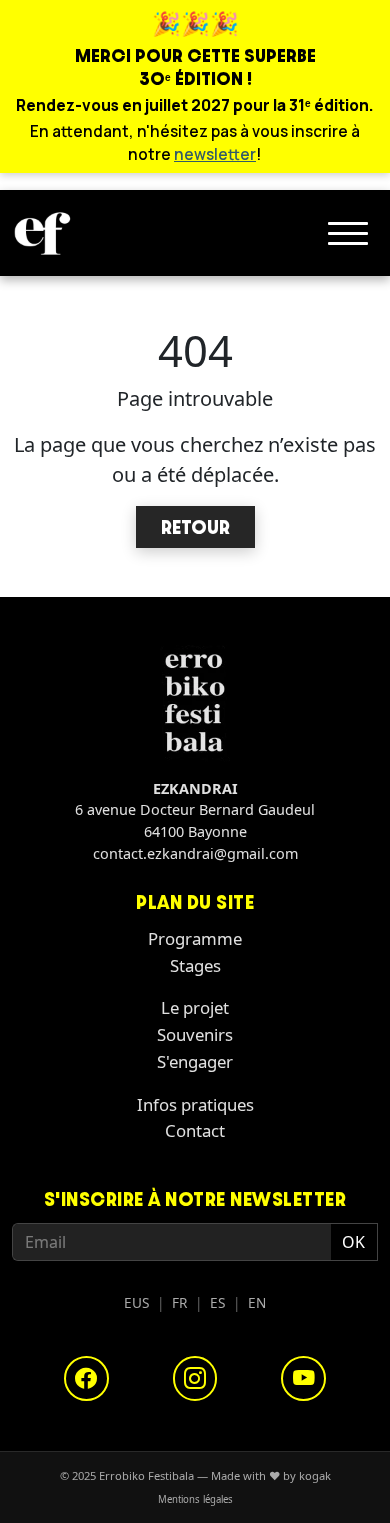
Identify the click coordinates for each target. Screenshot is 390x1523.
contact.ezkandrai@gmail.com (195, 853)
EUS (136, 1302)
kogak (315, 1475)
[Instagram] (195, 1378)
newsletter (215, 154)
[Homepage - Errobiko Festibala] (42, 233)
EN (257, 1302)
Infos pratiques (195, 1104)
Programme (195, 938)
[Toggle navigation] (348, 233)
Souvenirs (195, 1034)
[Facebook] (86, 1378)
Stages (195, 965)
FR (179, 1302)
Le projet (195, 1007)
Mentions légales (195, 1499)
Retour (195, 527)
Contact (195, 1130)
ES (217, 1302)
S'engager (195, 1061)
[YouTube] (303, 1378)
